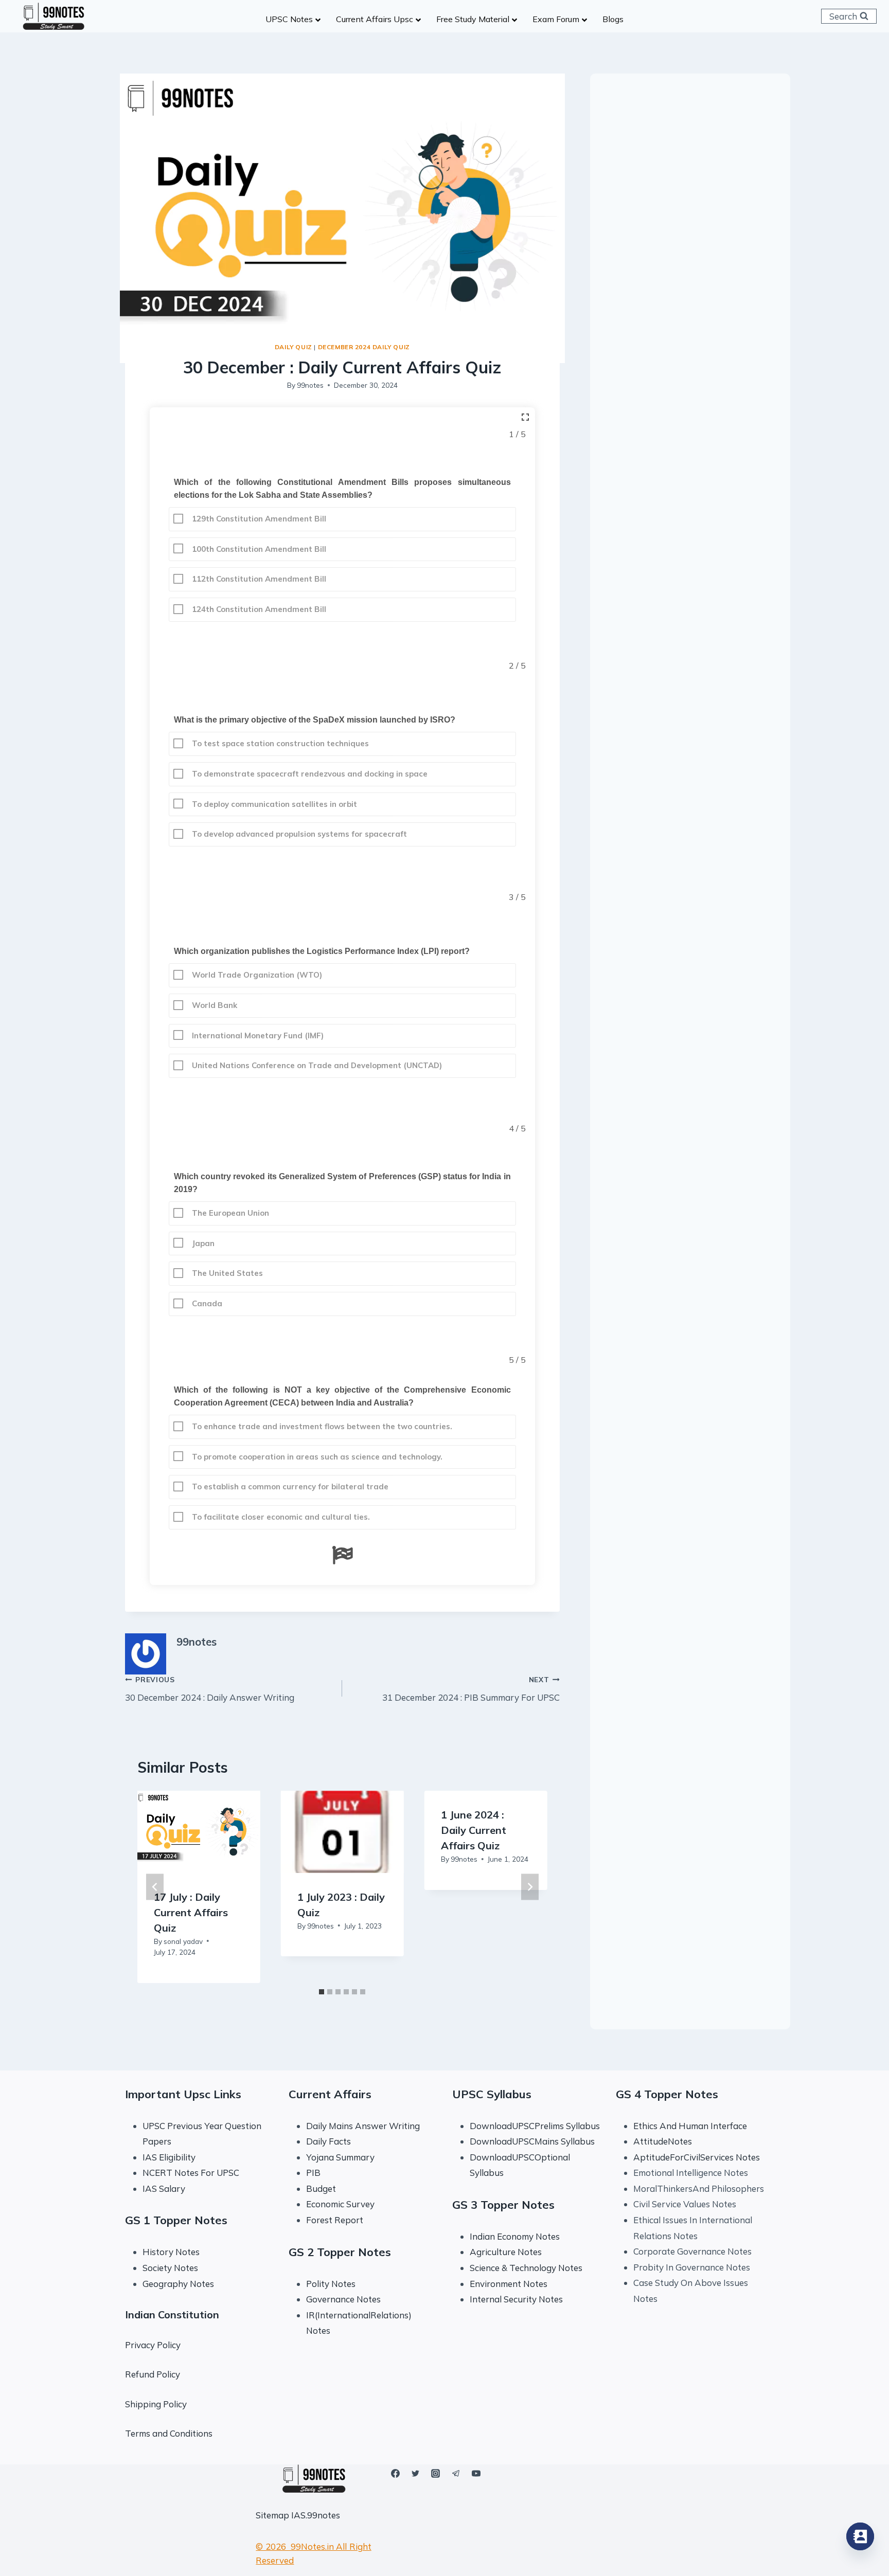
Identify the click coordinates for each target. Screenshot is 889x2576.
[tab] (322, 1992)
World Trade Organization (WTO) (256, 975)
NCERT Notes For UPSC (192, 2173)
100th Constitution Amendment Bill (258, 549)
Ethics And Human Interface (690, 2126)
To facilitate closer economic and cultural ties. (280, 1517)
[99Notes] (54, 16)
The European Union (229, 1213)
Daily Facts (328, 2141)
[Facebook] (396, 2473)
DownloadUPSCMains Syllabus (532, 2141)
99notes (310, 385)
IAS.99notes (316, 2515)
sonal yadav (183, 1941)
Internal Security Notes (516, 2299)
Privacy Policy (153, 2345)
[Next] (530, 1887)
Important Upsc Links (183, 2094)
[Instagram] (436, 2473)
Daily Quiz (294, 347)
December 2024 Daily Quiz (364, 347)
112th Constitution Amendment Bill (258, 579)
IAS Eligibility (169, 2157)
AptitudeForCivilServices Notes (697, 2157)
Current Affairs (330, 2094)
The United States (226, 1273)
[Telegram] (456, 2473)
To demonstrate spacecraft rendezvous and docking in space (309, 774)
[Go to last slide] (155, 1887)
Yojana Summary (340, 2157)
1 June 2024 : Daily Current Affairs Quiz (474, 1830)
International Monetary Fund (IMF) (257, 1035)
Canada (206, 1303)
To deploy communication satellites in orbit (273, 804)
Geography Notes (178, 2284)
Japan (202, 1243)
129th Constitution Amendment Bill (258, 519)
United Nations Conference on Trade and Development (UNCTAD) (316, 1065)
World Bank (214, 1005)
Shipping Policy (156, 2404)
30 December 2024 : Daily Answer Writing (210, 1689)
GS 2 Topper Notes (340, 2252)
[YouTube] (476, 2473)
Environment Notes (509, 2284)
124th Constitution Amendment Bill (258, 609)
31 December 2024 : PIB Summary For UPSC (471, 1689)
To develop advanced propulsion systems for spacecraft (298, 834)
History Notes (171, 2252)
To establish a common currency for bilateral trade (289, 1487)
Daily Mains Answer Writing (363, 2126)
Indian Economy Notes (515, 2236)
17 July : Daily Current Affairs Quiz (191, 1912)
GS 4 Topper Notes (667, 2094)
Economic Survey (340, 2204)
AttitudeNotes (663, 2141)
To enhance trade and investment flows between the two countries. (321, 1426)
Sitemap (272, 2515)
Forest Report (335, 2220)
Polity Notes (331, 2284)
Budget (321, 2188)
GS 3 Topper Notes (503, 2205)
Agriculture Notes (506, 2252)
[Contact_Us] (860, 2536)
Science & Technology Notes (526, 2268)
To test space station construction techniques (279, 743)
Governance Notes (343, 2299)
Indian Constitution (172, 2314)
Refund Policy (153, 2374)
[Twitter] (416, 2473)
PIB (313, 2173)
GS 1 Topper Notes (176, 2220)
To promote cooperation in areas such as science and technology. (316, 1457)
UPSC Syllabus (492, 2094)
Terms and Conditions (169, 2433)
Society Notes (170, 2268)
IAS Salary (164, 2188)
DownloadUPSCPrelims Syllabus (535, 2126)
